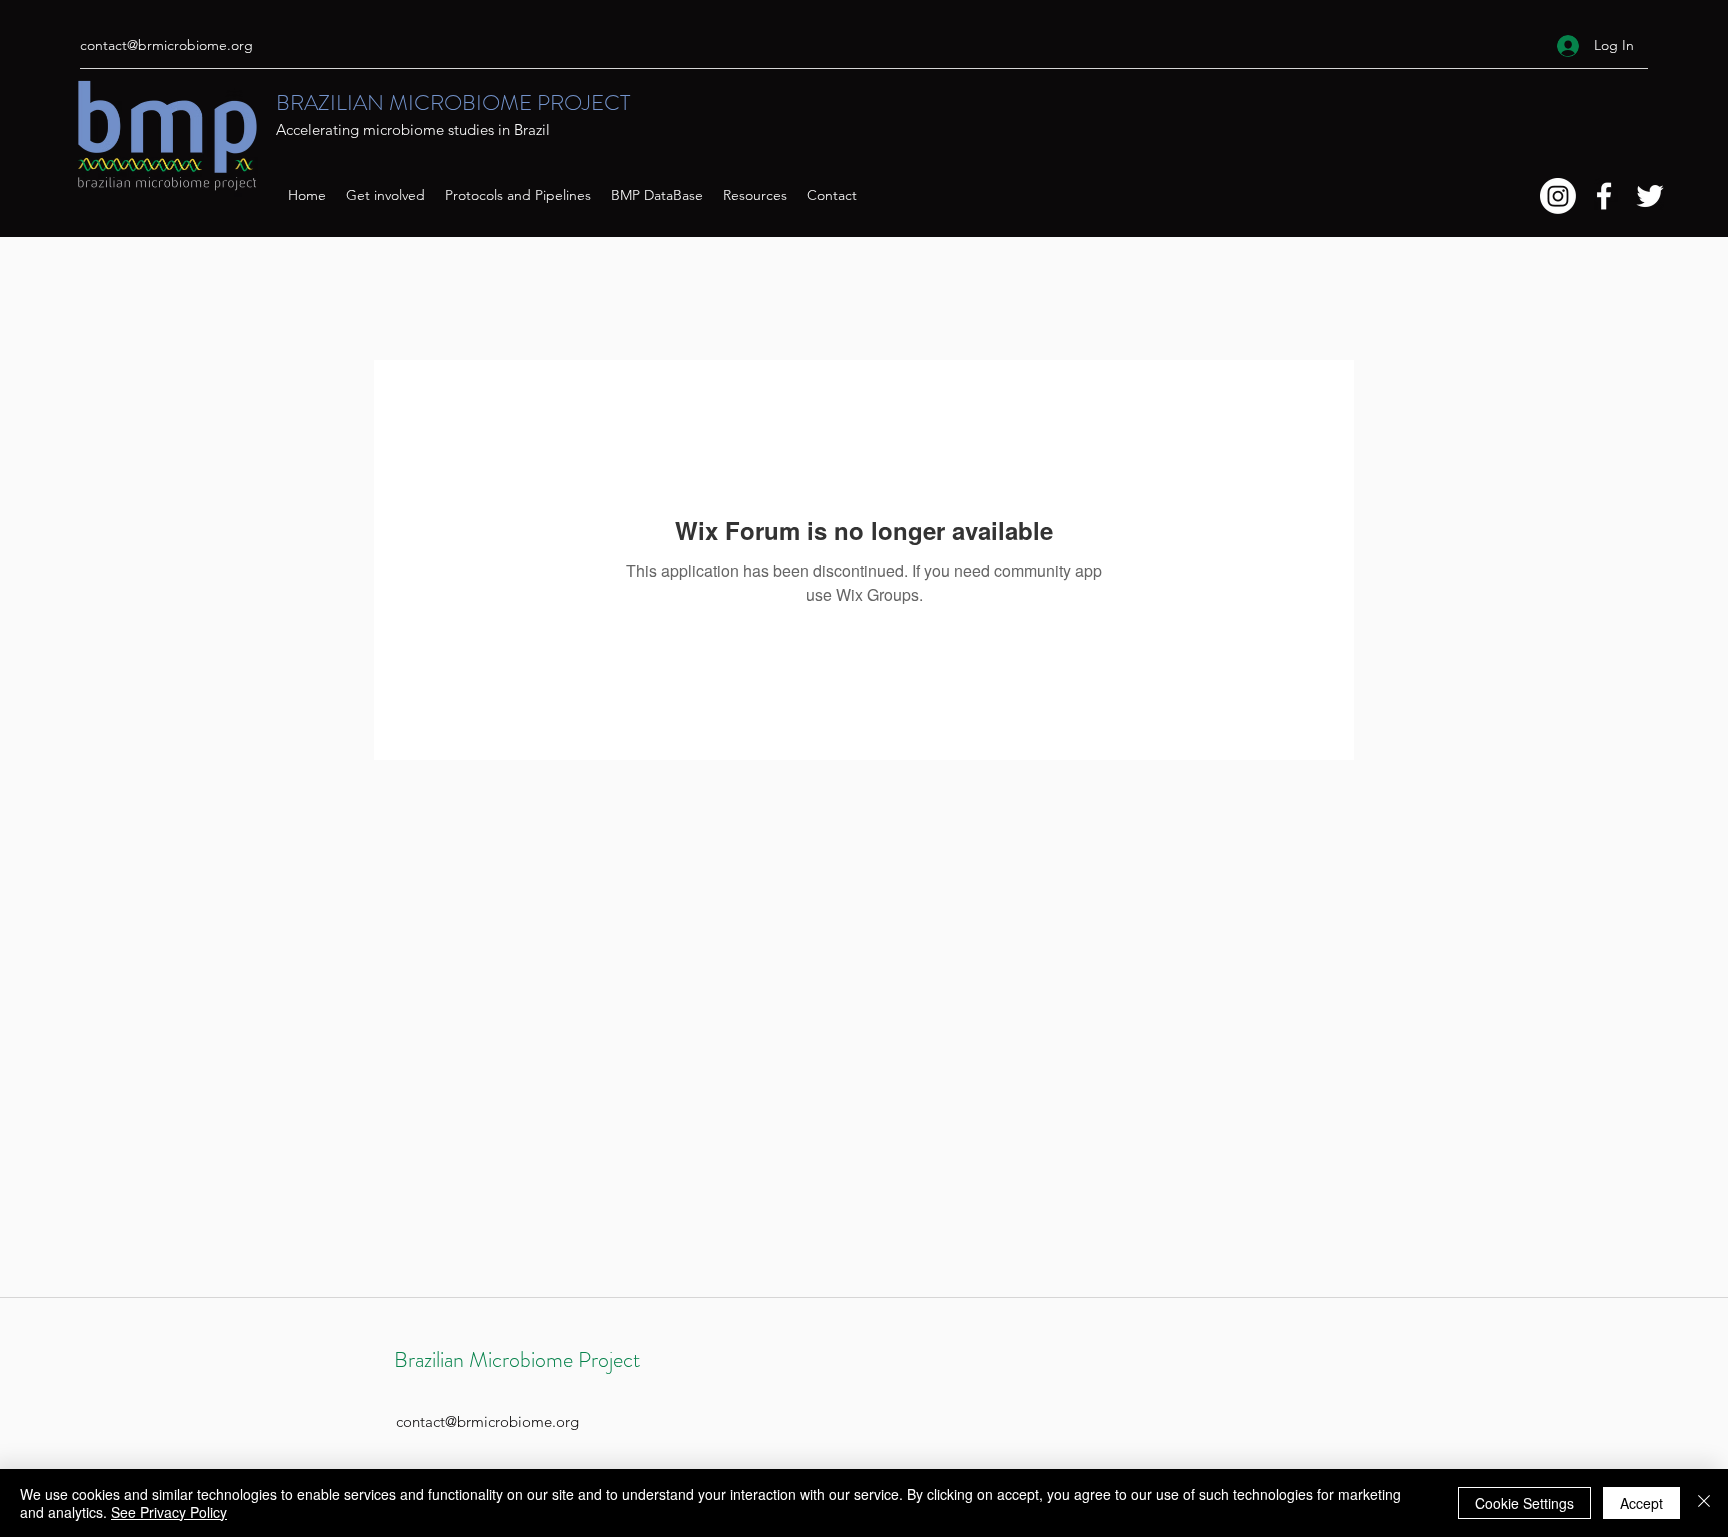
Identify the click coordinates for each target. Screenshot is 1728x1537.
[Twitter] (1650, 196)
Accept (1641, 1503)
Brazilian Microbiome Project (517, 1359)
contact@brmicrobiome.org (166, 45)
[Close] (1704, 1503)
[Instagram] (1558, 196)
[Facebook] (1604, 196)
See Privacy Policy (169, 1512)
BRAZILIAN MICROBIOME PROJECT (453, 102)
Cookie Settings (1524, 1503)
